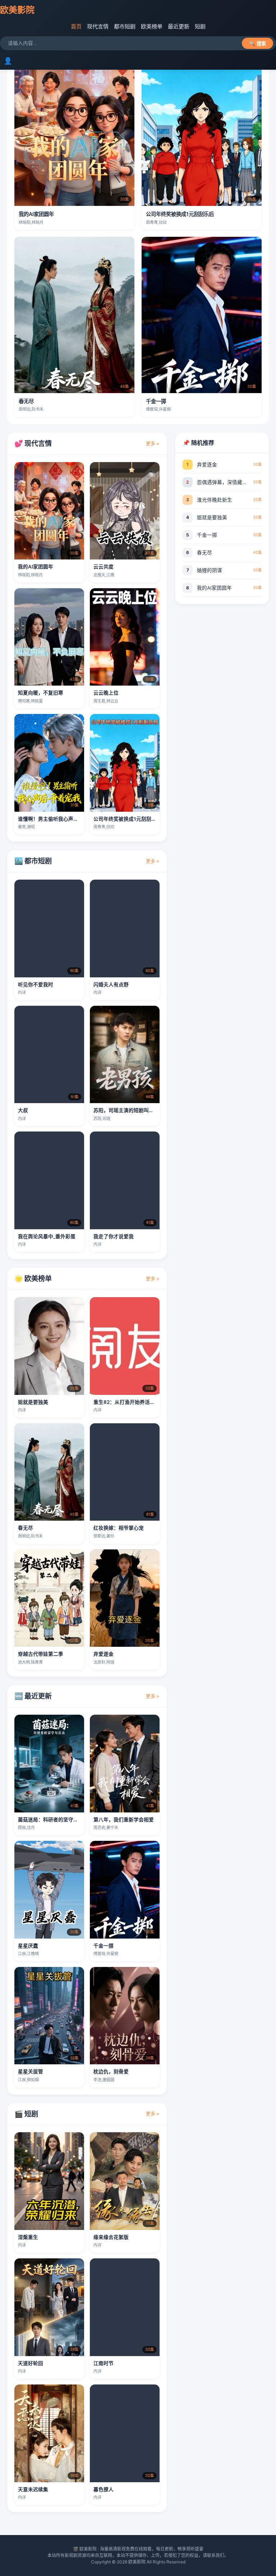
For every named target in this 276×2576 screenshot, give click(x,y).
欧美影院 (17, 10)
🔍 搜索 (257, 44)
